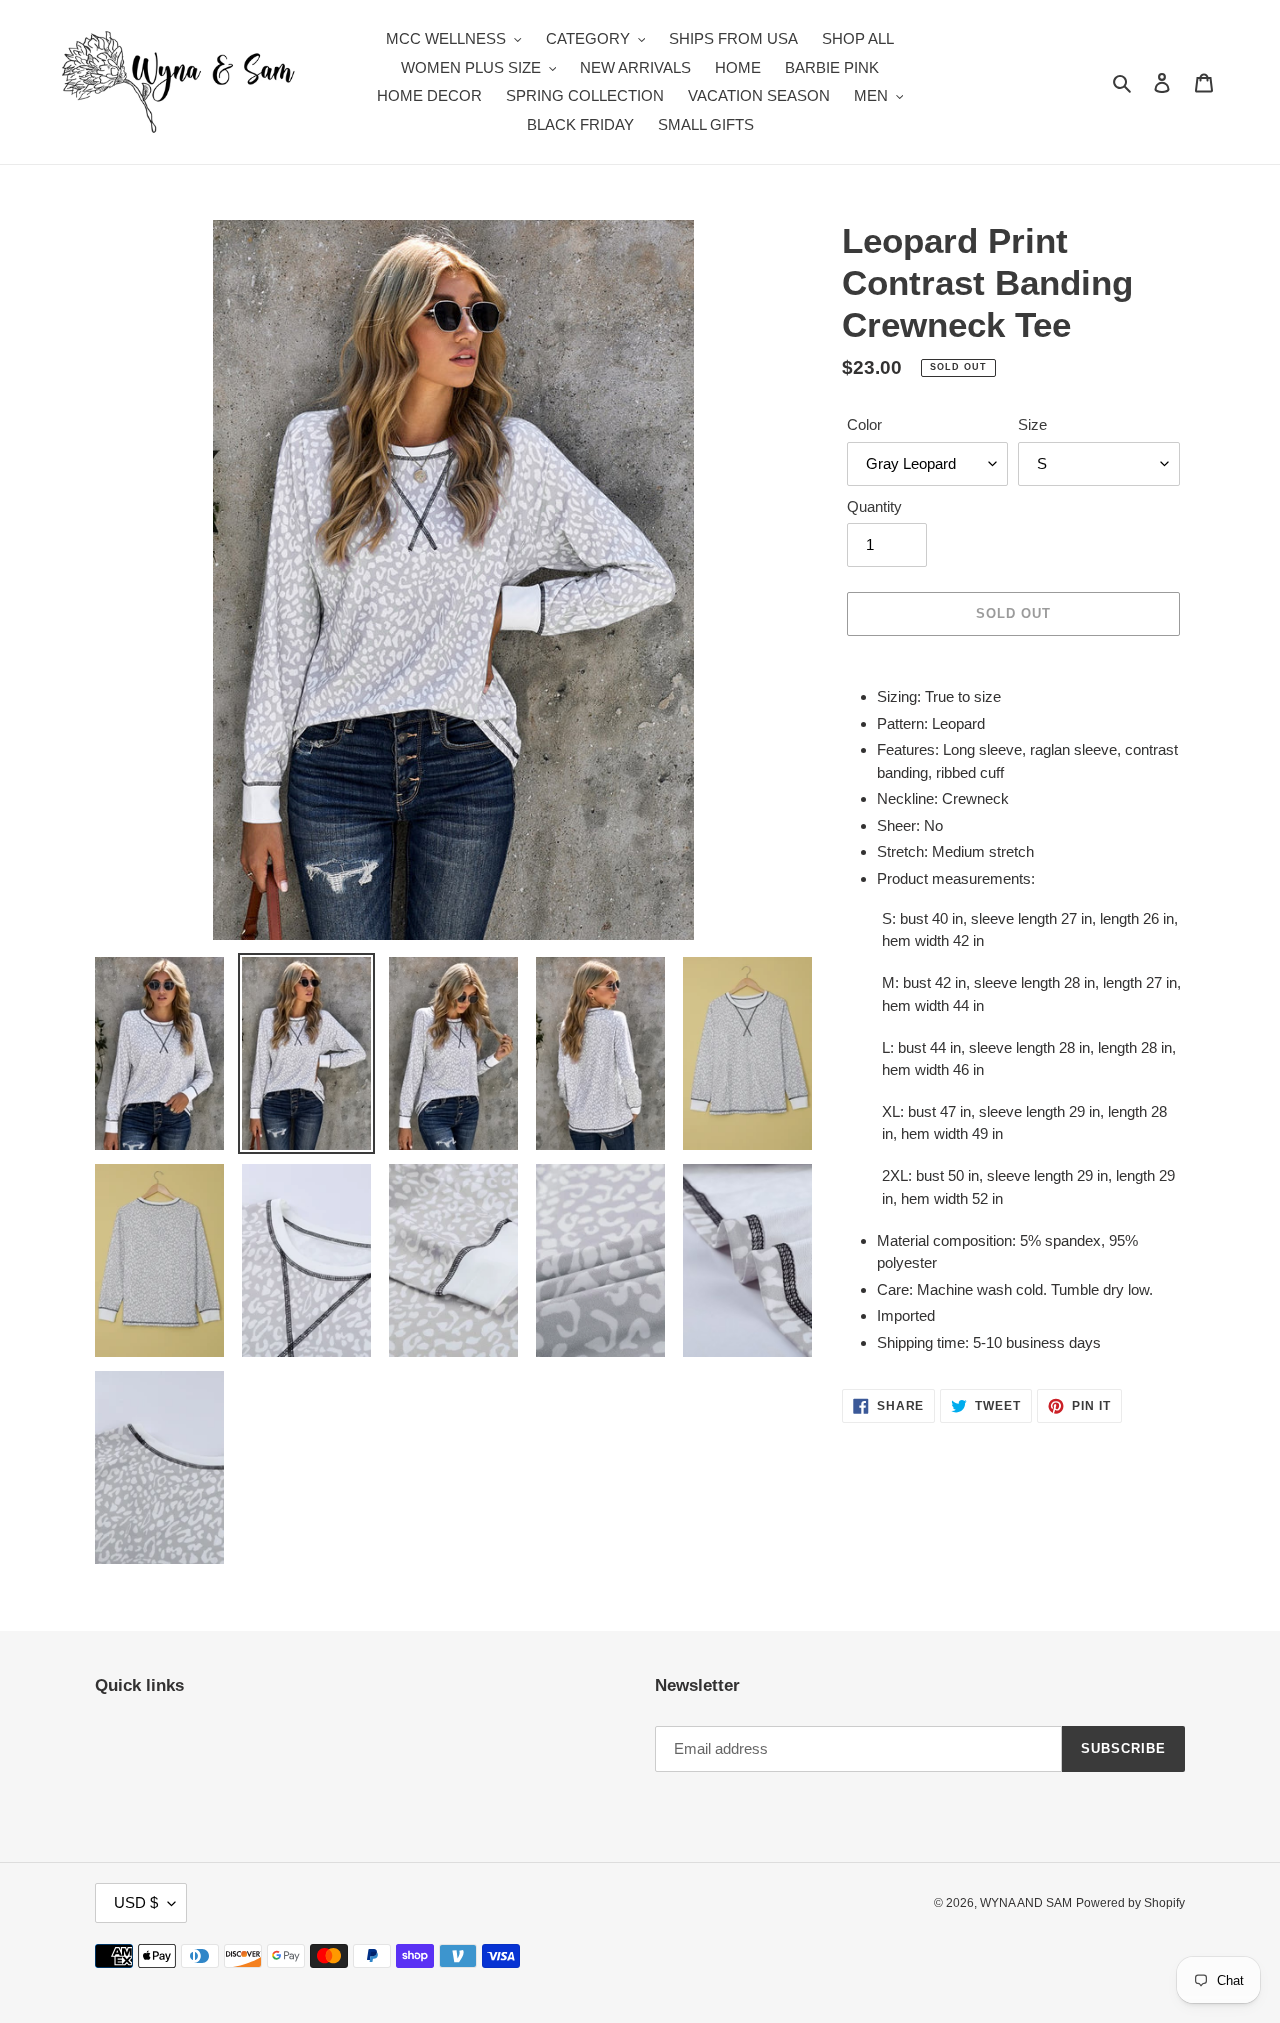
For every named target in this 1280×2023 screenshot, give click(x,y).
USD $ (136, 1902)
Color (864, 424)
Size (1032, 424)
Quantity (874, 506)
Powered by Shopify (1130, 1903)
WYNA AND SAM (1026, 1903)
